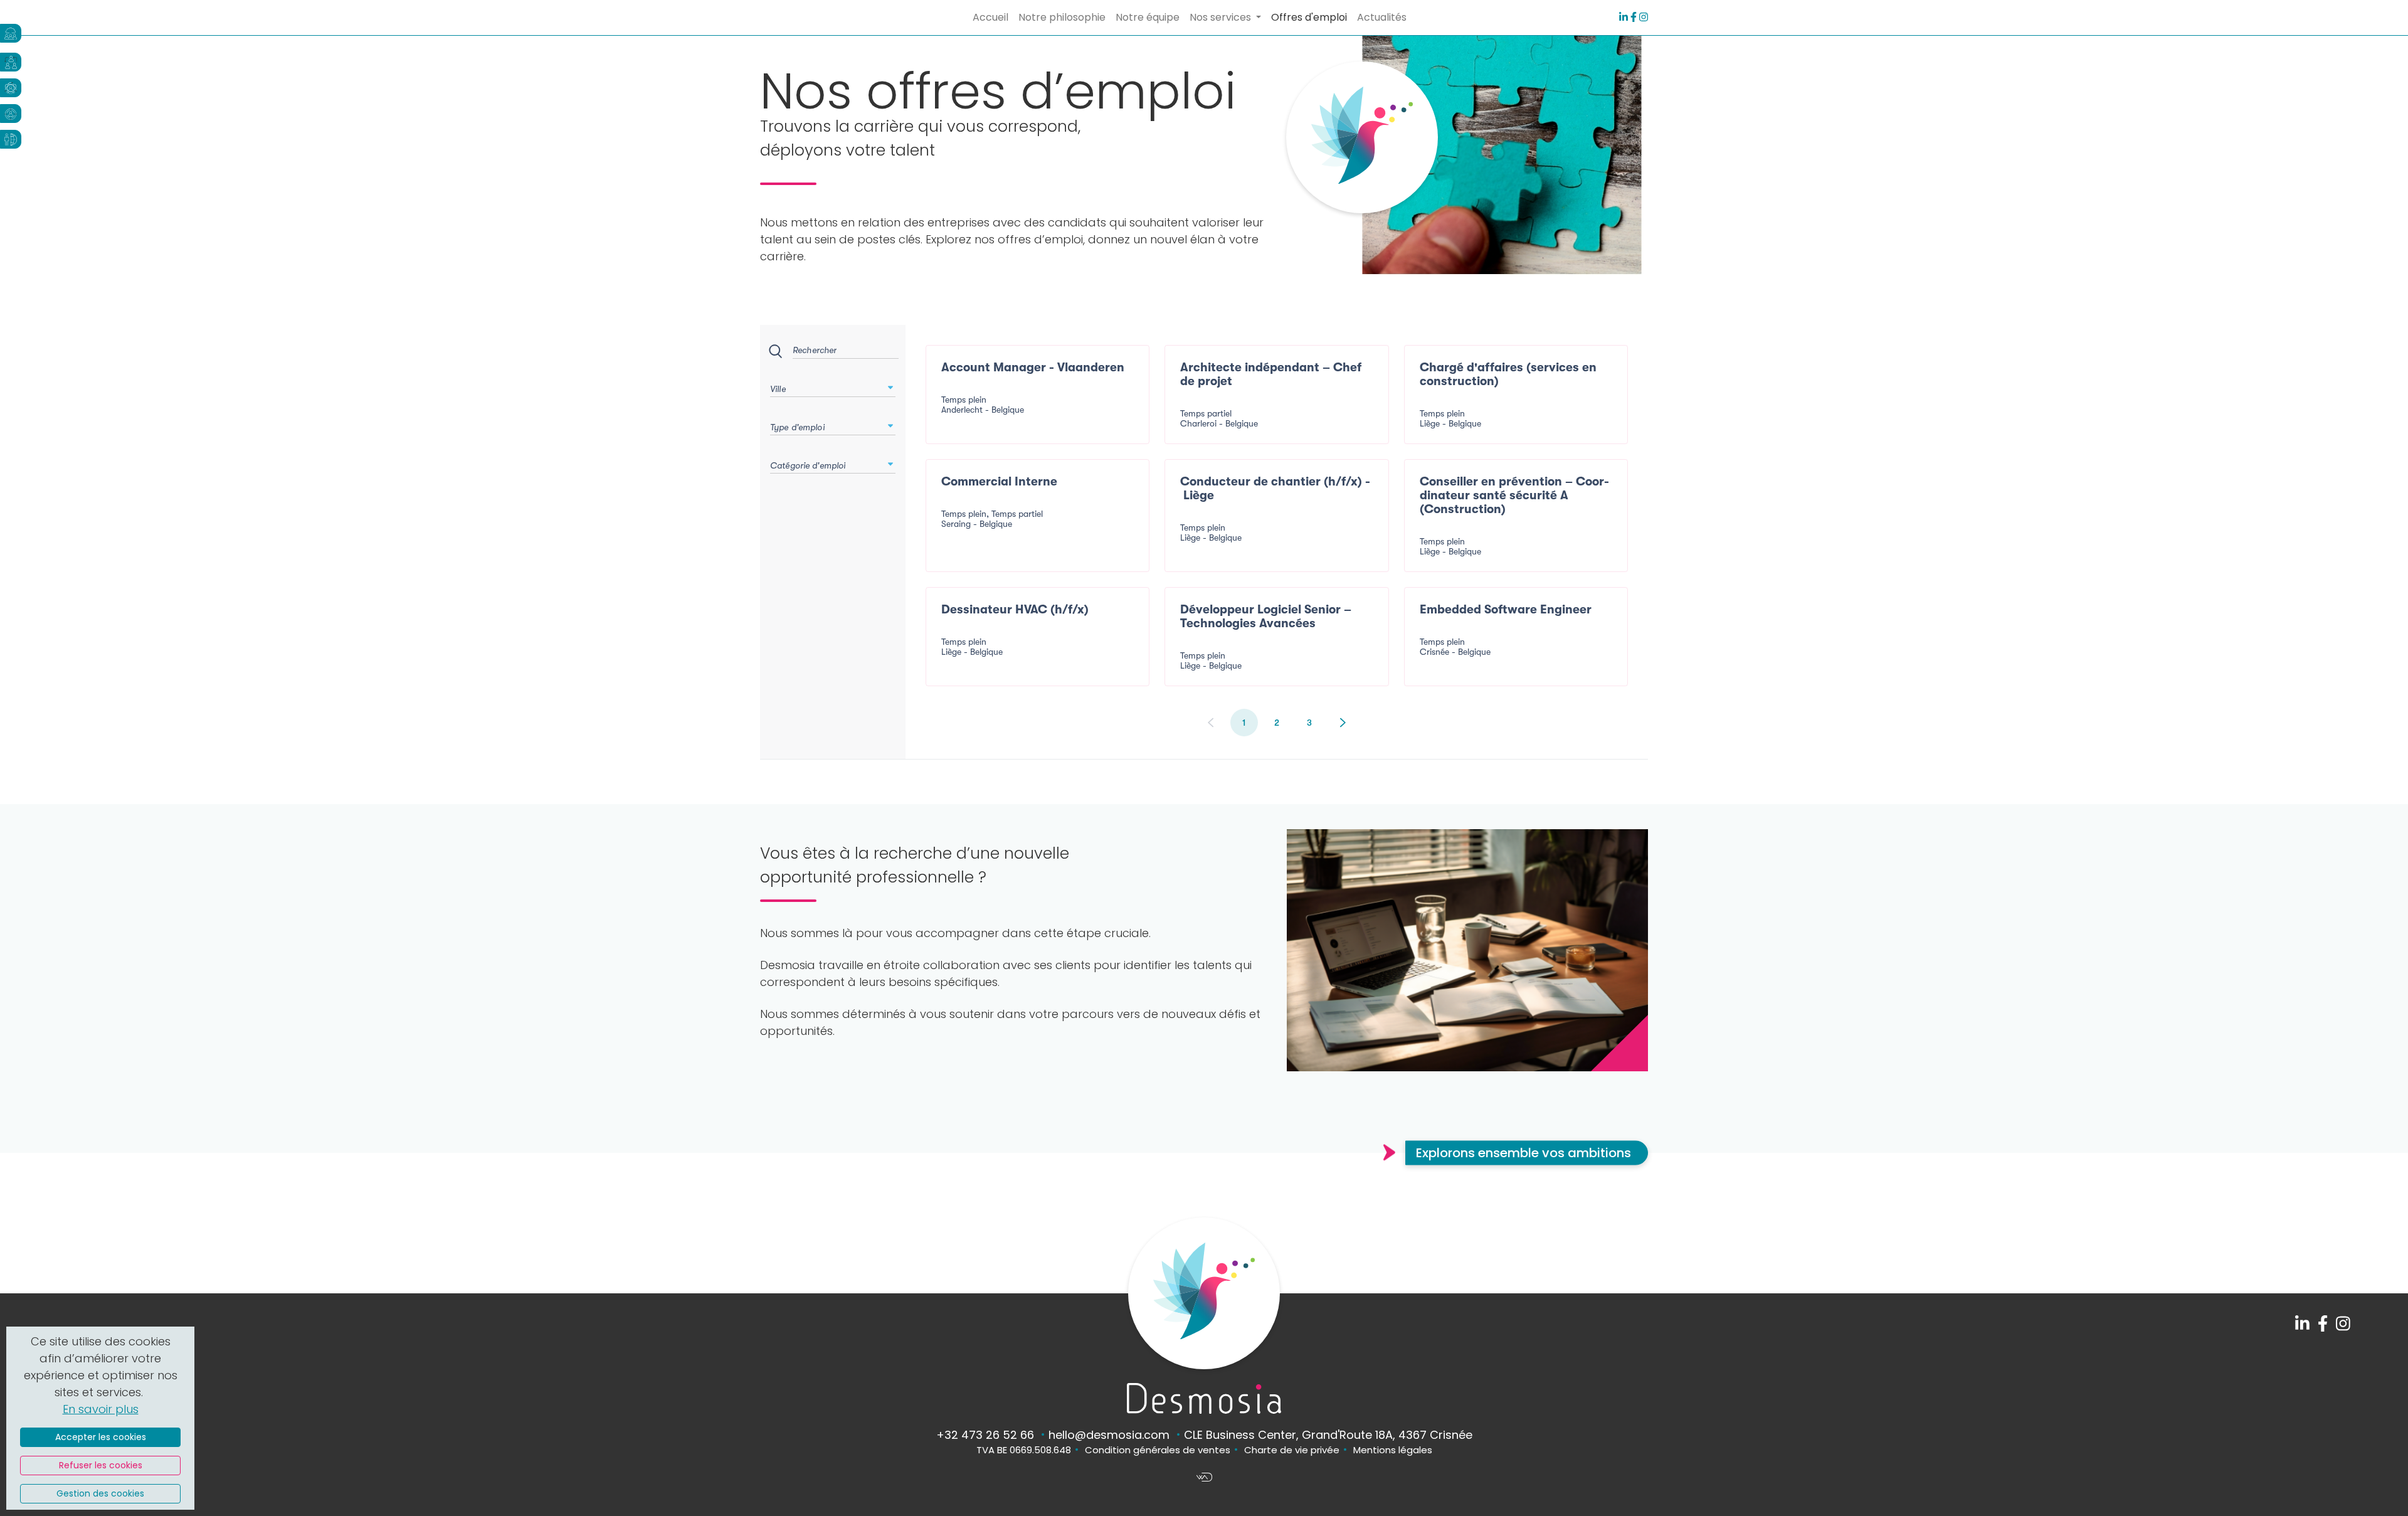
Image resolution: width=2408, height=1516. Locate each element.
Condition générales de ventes (1158, 1450)
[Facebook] (1634, 17)
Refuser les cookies (101, 1465)
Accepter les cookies (101, 1437)
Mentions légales (1393, 1450)
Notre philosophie (1062, 17)
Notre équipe (1148, 17)
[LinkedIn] (1624, 17)
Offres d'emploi (1309, 17)
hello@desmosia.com (1109, 1435)
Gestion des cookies (100, 1493)
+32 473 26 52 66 (985, 1435)
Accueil (990, 17)
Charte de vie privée (1292, 1450)
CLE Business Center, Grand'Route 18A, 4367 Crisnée (1328, 1435)
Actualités (1382, 17)
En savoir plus (101, 1409)
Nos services (1222, 17)
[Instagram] (1644, 17)
